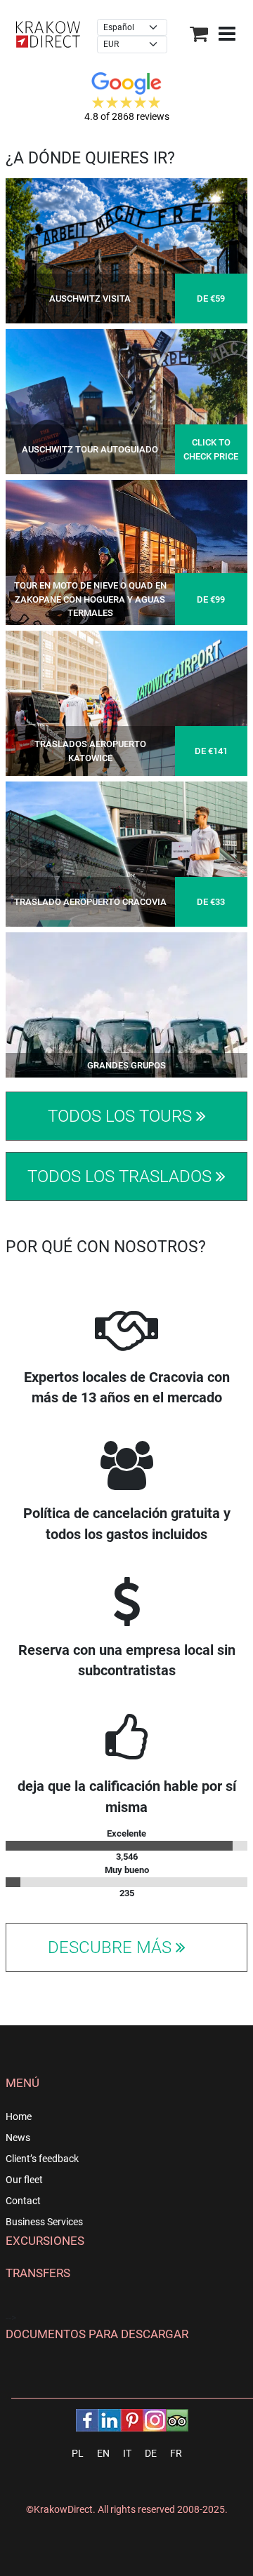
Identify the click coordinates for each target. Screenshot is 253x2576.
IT (127, 2453)
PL (78, 2453)
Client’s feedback (42, 2159)
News (18, 2138)
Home (19, 2117)
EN (103, 2453)
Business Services (44, 2222)
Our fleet (24, 2180)
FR (176, 2453)
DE (151, 2453)
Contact (23, 2201)
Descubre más (112, 1947)
